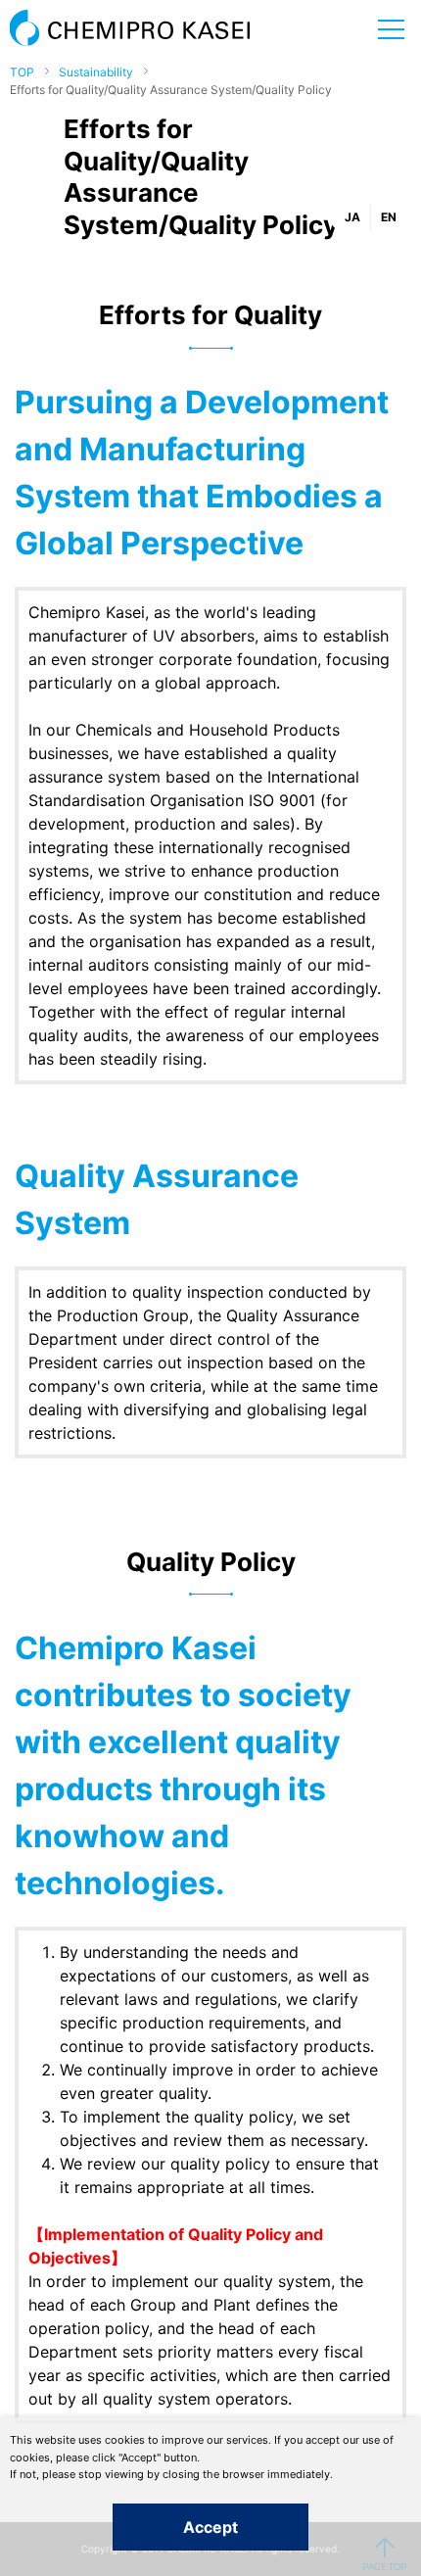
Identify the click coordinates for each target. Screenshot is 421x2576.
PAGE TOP (384, 2554)
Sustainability (96, 72)
